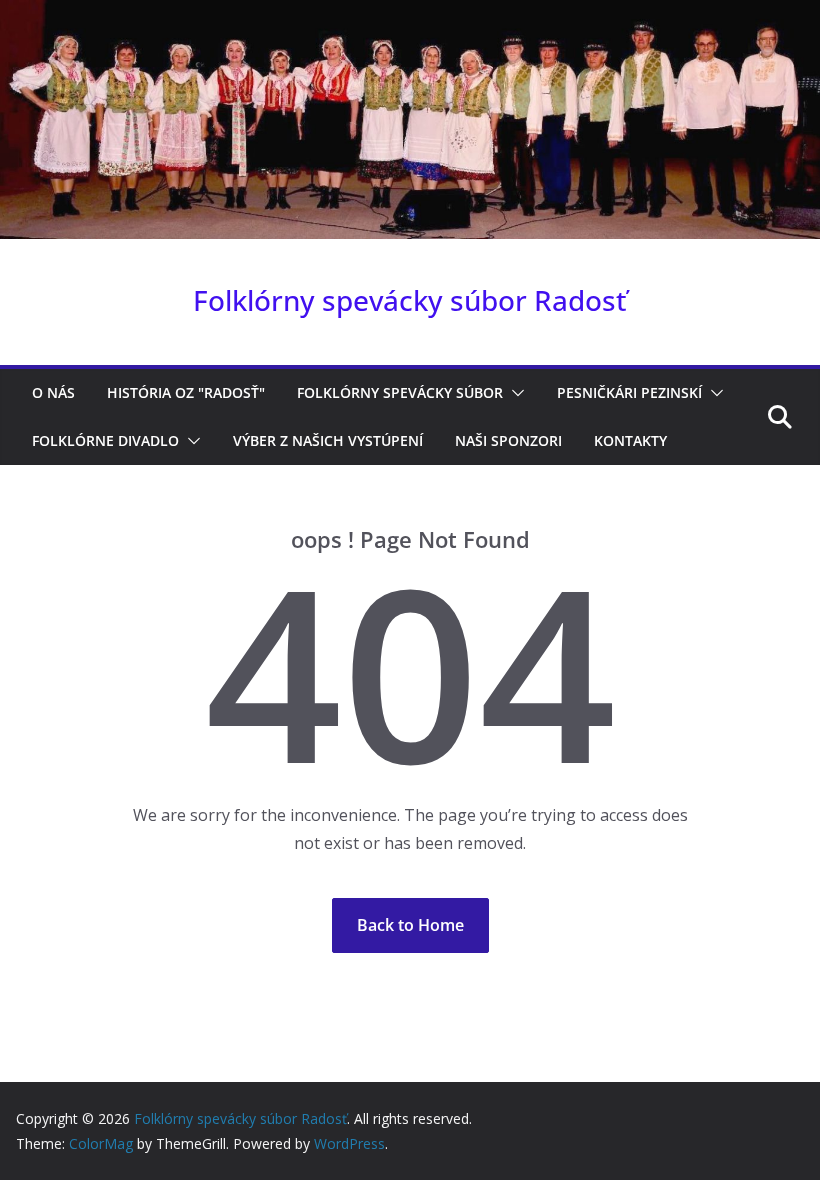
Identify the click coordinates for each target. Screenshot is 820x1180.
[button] (514, 393)
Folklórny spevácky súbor (400, 392)
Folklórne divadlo (105, 440)
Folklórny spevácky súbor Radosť (410, 300)
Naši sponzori (508, 440)
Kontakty (630, 440)
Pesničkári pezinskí (629, 392)
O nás (53, 392)
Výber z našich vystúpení (328, 440)
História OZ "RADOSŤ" (186, 392)
